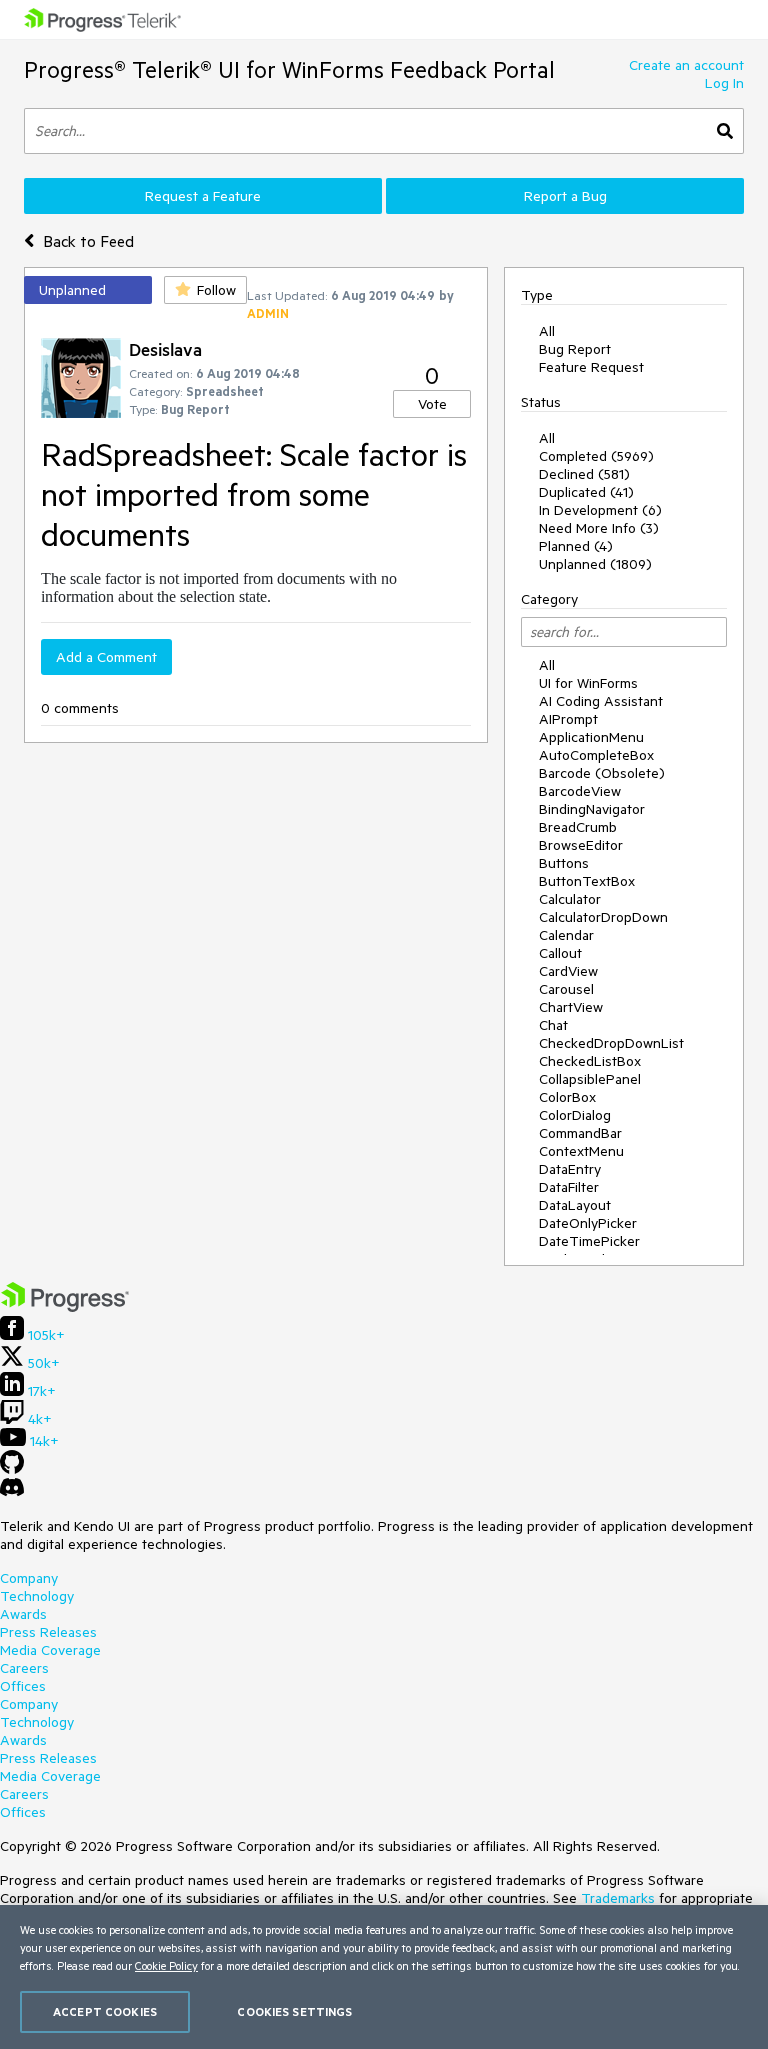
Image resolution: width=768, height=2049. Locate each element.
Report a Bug (565, 196)
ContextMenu (581, 1151)
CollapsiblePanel (590, 1079)
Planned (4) (576, 546)
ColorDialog (575, 1115)
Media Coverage (50, 1650)
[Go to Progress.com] (65, 1307)
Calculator (570, 899)
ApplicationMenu (591, 737)
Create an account (686, 65)
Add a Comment (106, 657)
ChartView (571, 1007)
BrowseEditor (581, 845)
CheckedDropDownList (611, 1043)
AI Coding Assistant (601, 701)
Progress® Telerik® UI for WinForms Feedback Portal (289, 69)
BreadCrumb (578, 827)
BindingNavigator (592, 809)
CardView (568, 971)
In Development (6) (600, 510)
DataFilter (569, 1187)
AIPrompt (568, 719)
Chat (553, 1025)
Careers (24, 1668)
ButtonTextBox (587, 881)
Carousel (566, 989)
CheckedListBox (590, 1061)
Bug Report (575, 349)
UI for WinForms (588, 683)
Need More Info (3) (599, 528)
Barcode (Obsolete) (602, 773)
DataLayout (575, 1205)
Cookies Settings (294, 2011)
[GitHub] (12, 1469)
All (547, 331)
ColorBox (567, 1097)
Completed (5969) (596, 456)
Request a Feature (203, 196)
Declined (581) (584, 474)
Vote (432, 404)
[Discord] (12, 1492)
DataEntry (570, 1169)
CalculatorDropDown (603, 917)
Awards (23, 1614)
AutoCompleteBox (596, 755)
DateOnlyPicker (588, 1223)
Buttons (564, 863)
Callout (560, 953)
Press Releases (48, 1632)
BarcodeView (580, 791)
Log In (724, 83)
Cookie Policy (166, 1965)
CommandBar (580, 1133)
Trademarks (618, 1898)
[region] (384, 1977)
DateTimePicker (589, 1241)
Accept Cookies (105, 2011)
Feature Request (591, 367)
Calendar (566, 935)
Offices (23, 1686)
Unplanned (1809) (595, 564)
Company (29, 1578)
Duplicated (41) (586, 492)
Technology (37, 1596)
